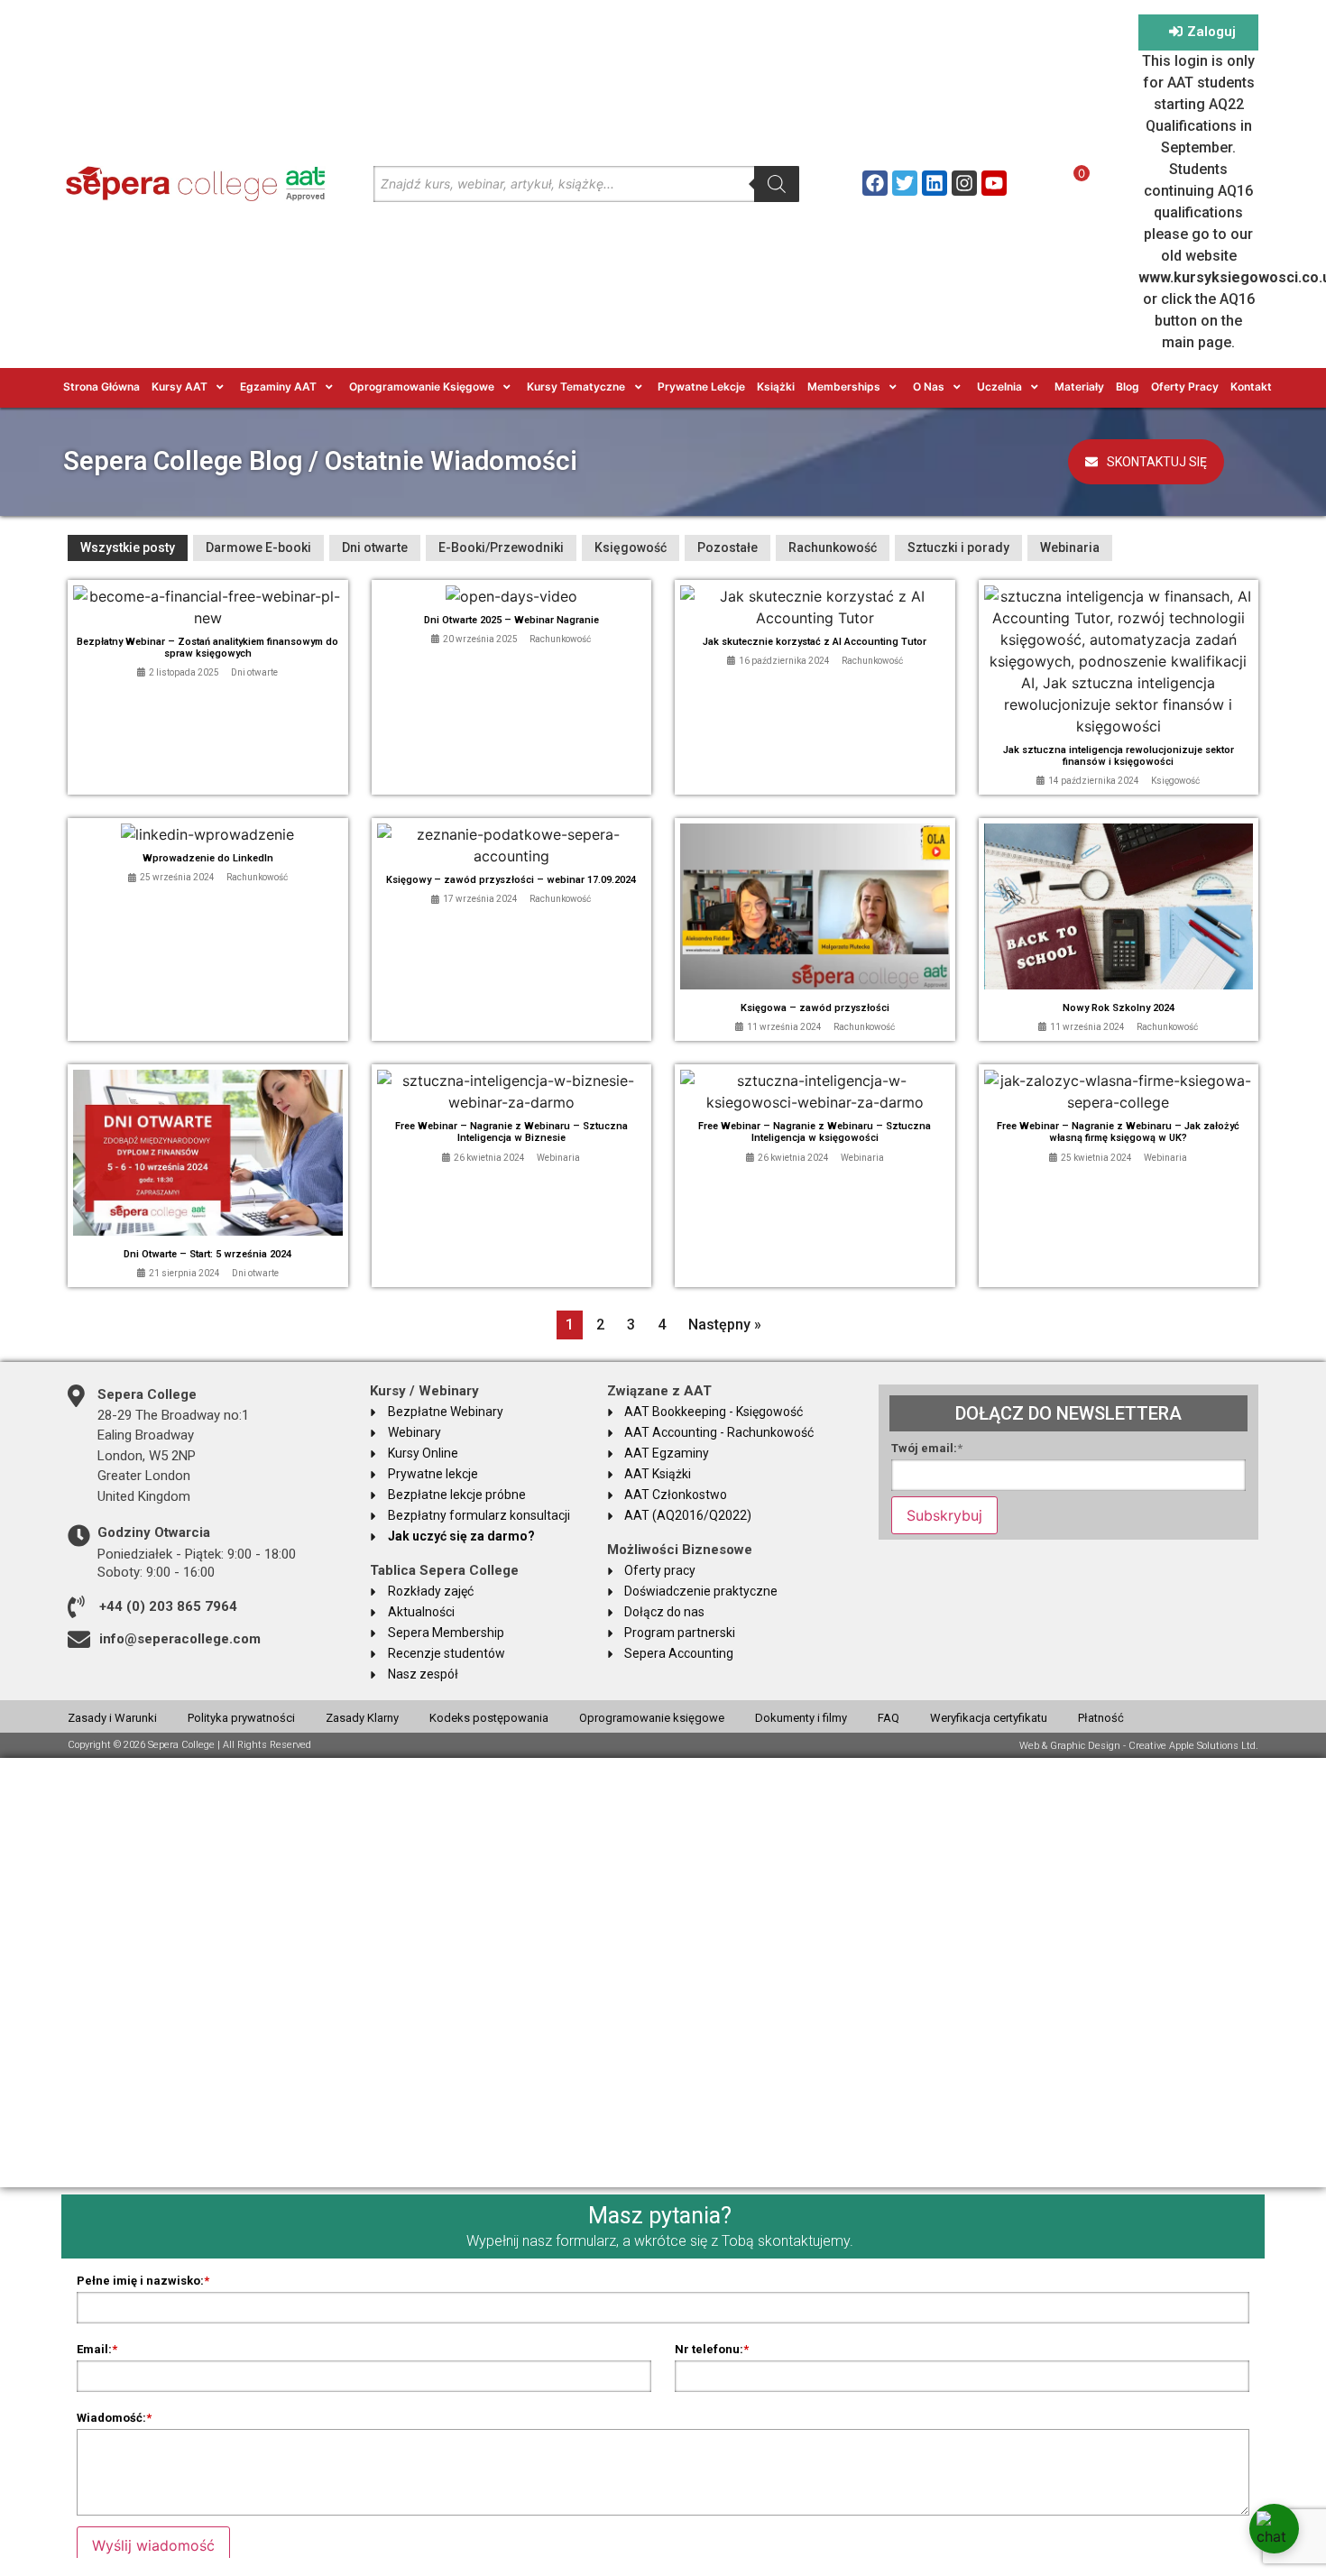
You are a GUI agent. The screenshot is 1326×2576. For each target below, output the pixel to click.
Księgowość (631, 547)
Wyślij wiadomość (153, 2545)
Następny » (725, 1325)
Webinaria (1070, 547)
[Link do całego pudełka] (208, 688)
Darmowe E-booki (258, 547)
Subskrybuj (944, 1515)
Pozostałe (727, 547)
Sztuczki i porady (958, 547)
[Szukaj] (777, 184)
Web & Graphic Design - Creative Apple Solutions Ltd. (1139, 1746)
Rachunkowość (833, 547)
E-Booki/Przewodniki (501, 547)
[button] (190, 387)
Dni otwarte (375, 547)
